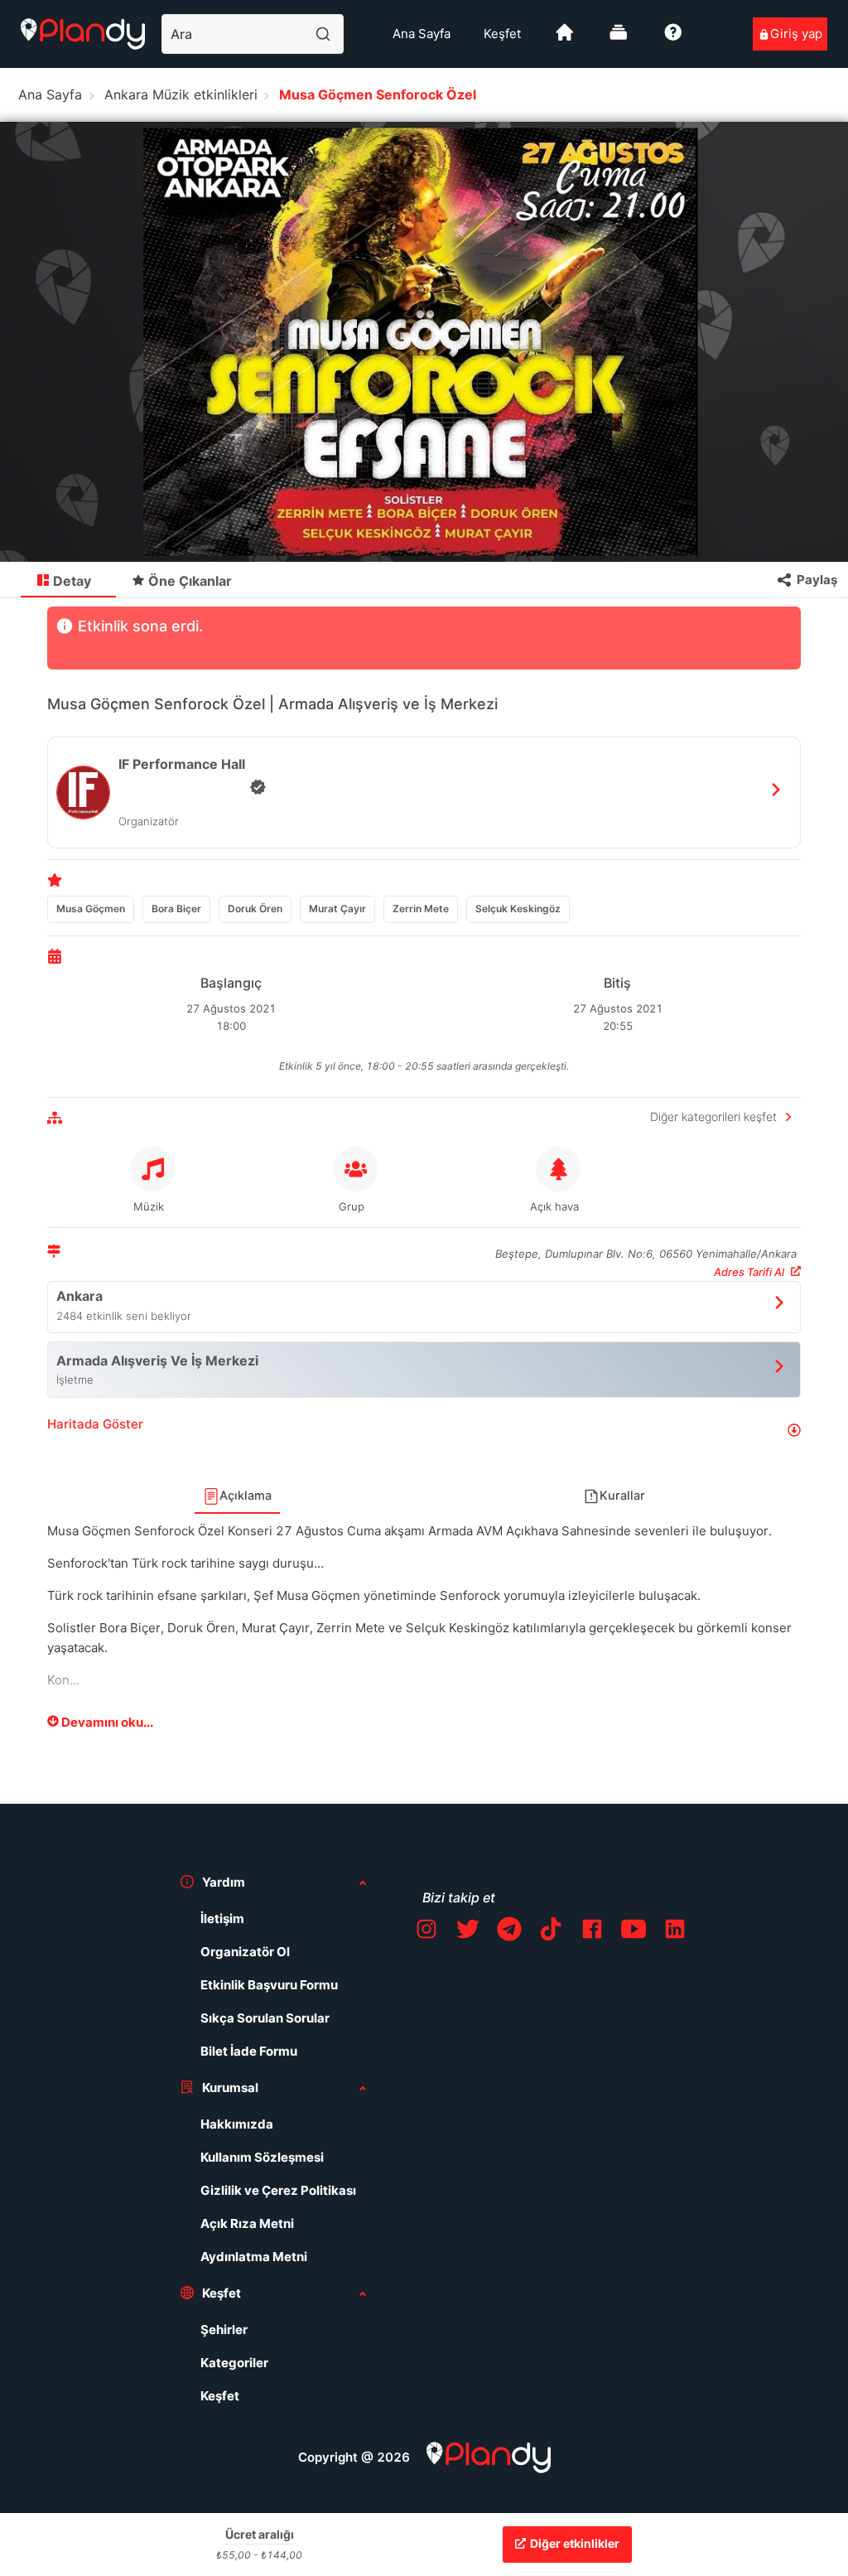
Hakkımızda (237, 2124)
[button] (424, 1431)
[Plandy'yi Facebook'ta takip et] (592, 1932)
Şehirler (224, 2330)
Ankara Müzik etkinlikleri (181, 94)
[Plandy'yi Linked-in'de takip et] (675, 1932)
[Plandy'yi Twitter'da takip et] (468, 1932)
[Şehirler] (565, 39)
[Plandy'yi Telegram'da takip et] (509, 1932)
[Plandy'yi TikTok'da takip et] (551, 1932)
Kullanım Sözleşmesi (262, 2157)
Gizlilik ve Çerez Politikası (278, 2190)
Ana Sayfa (422, 34)
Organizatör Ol (245, 1952)
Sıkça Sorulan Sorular (265, 2018)
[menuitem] (422, 34)
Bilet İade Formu (249, 2051)
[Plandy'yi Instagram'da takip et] (426, 1932)
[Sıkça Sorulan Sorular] (673, 39)
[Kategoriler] (619, 39)
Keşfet (502, 34)
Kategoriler (234, 2363)
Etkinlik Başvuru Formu (269, 1985)
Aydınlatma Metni (254, 2257)
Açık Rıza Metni (247, 2223)
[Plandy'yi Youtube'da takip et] (634, 1932)
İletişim (222, 1919)
